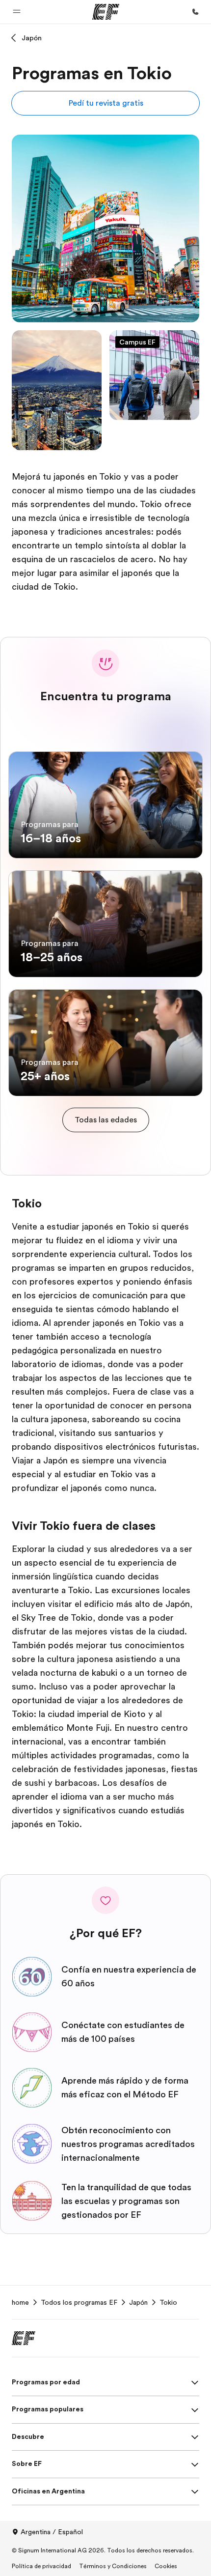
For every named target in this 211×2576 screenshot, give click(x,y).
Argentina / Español (52, 2532)
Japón (32, 38)
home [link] (20, 2302)
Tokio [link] (168, 2302)
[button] (17, 12)
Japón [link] (138, 2302)
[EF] (106, 12)
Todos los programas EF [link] (79, 2302)
